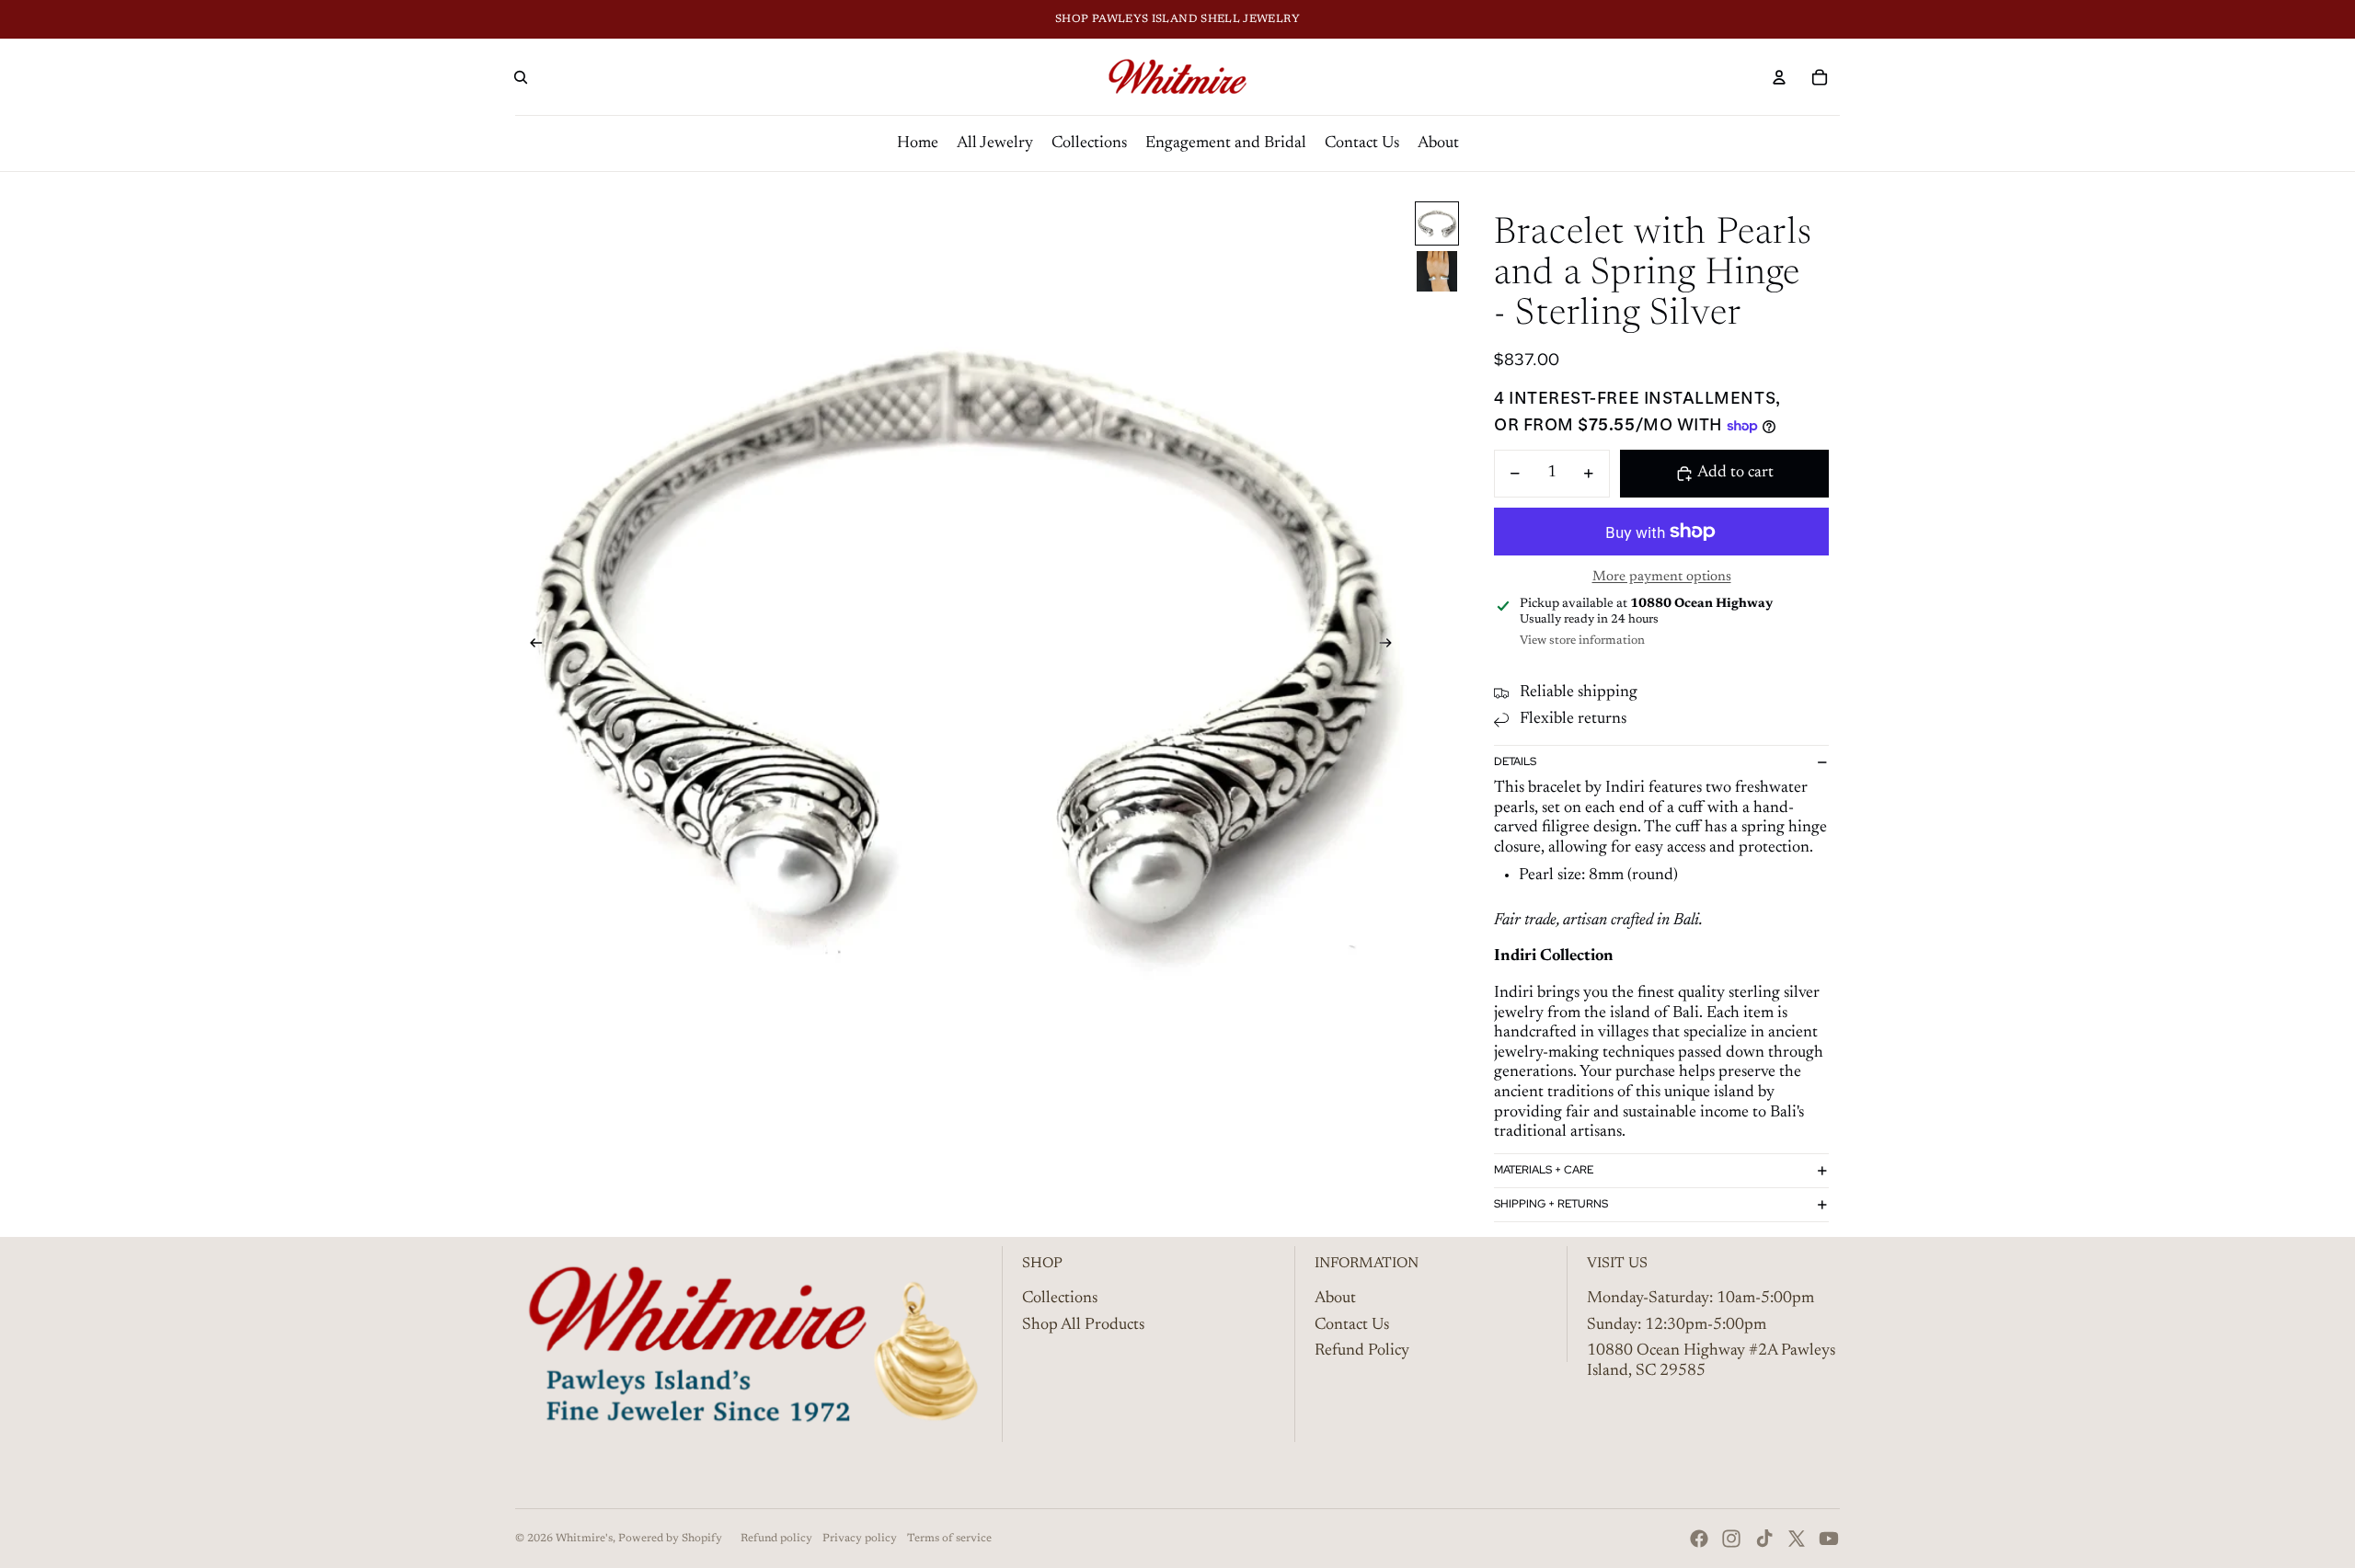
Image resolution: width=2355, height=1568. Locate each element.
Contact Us (1352, 1325)
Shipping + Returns (1551, 1204)
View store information (1582, 641)
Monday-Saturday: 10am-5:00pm (1700, 1299)
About (1335, 1299)
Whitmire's (584, 1539)
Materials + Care (1544, 1170)
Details (1515, 761)
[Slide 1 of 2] (1437, 223)
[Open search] (521, 77)
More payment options (1662, 577)
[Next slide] (1391, 646)
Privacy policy (860, 1539)
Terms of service (949, 1539)
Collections (1060, 1299)
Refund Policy (1362, 1351)
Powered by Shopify (670, 1539)
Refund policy (776, 1539)
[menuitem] (918, 143)
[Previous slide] (530, 646)
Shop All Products (1083, 1325)
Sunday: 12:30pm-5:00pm (1677, 1325)
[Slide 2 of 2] (1437, 271)
